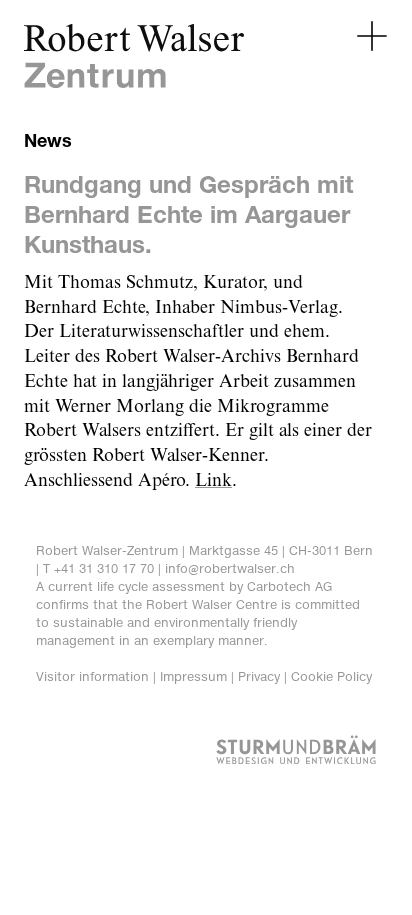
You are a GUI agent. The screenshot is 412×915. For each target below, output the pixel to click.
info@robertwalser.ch (230, 568)
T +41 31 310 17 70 (98, 568)
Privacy (259, 676)
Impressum (193, 676)
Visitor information (92, 676)
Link (213, 481)
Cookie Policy (331, 676)
